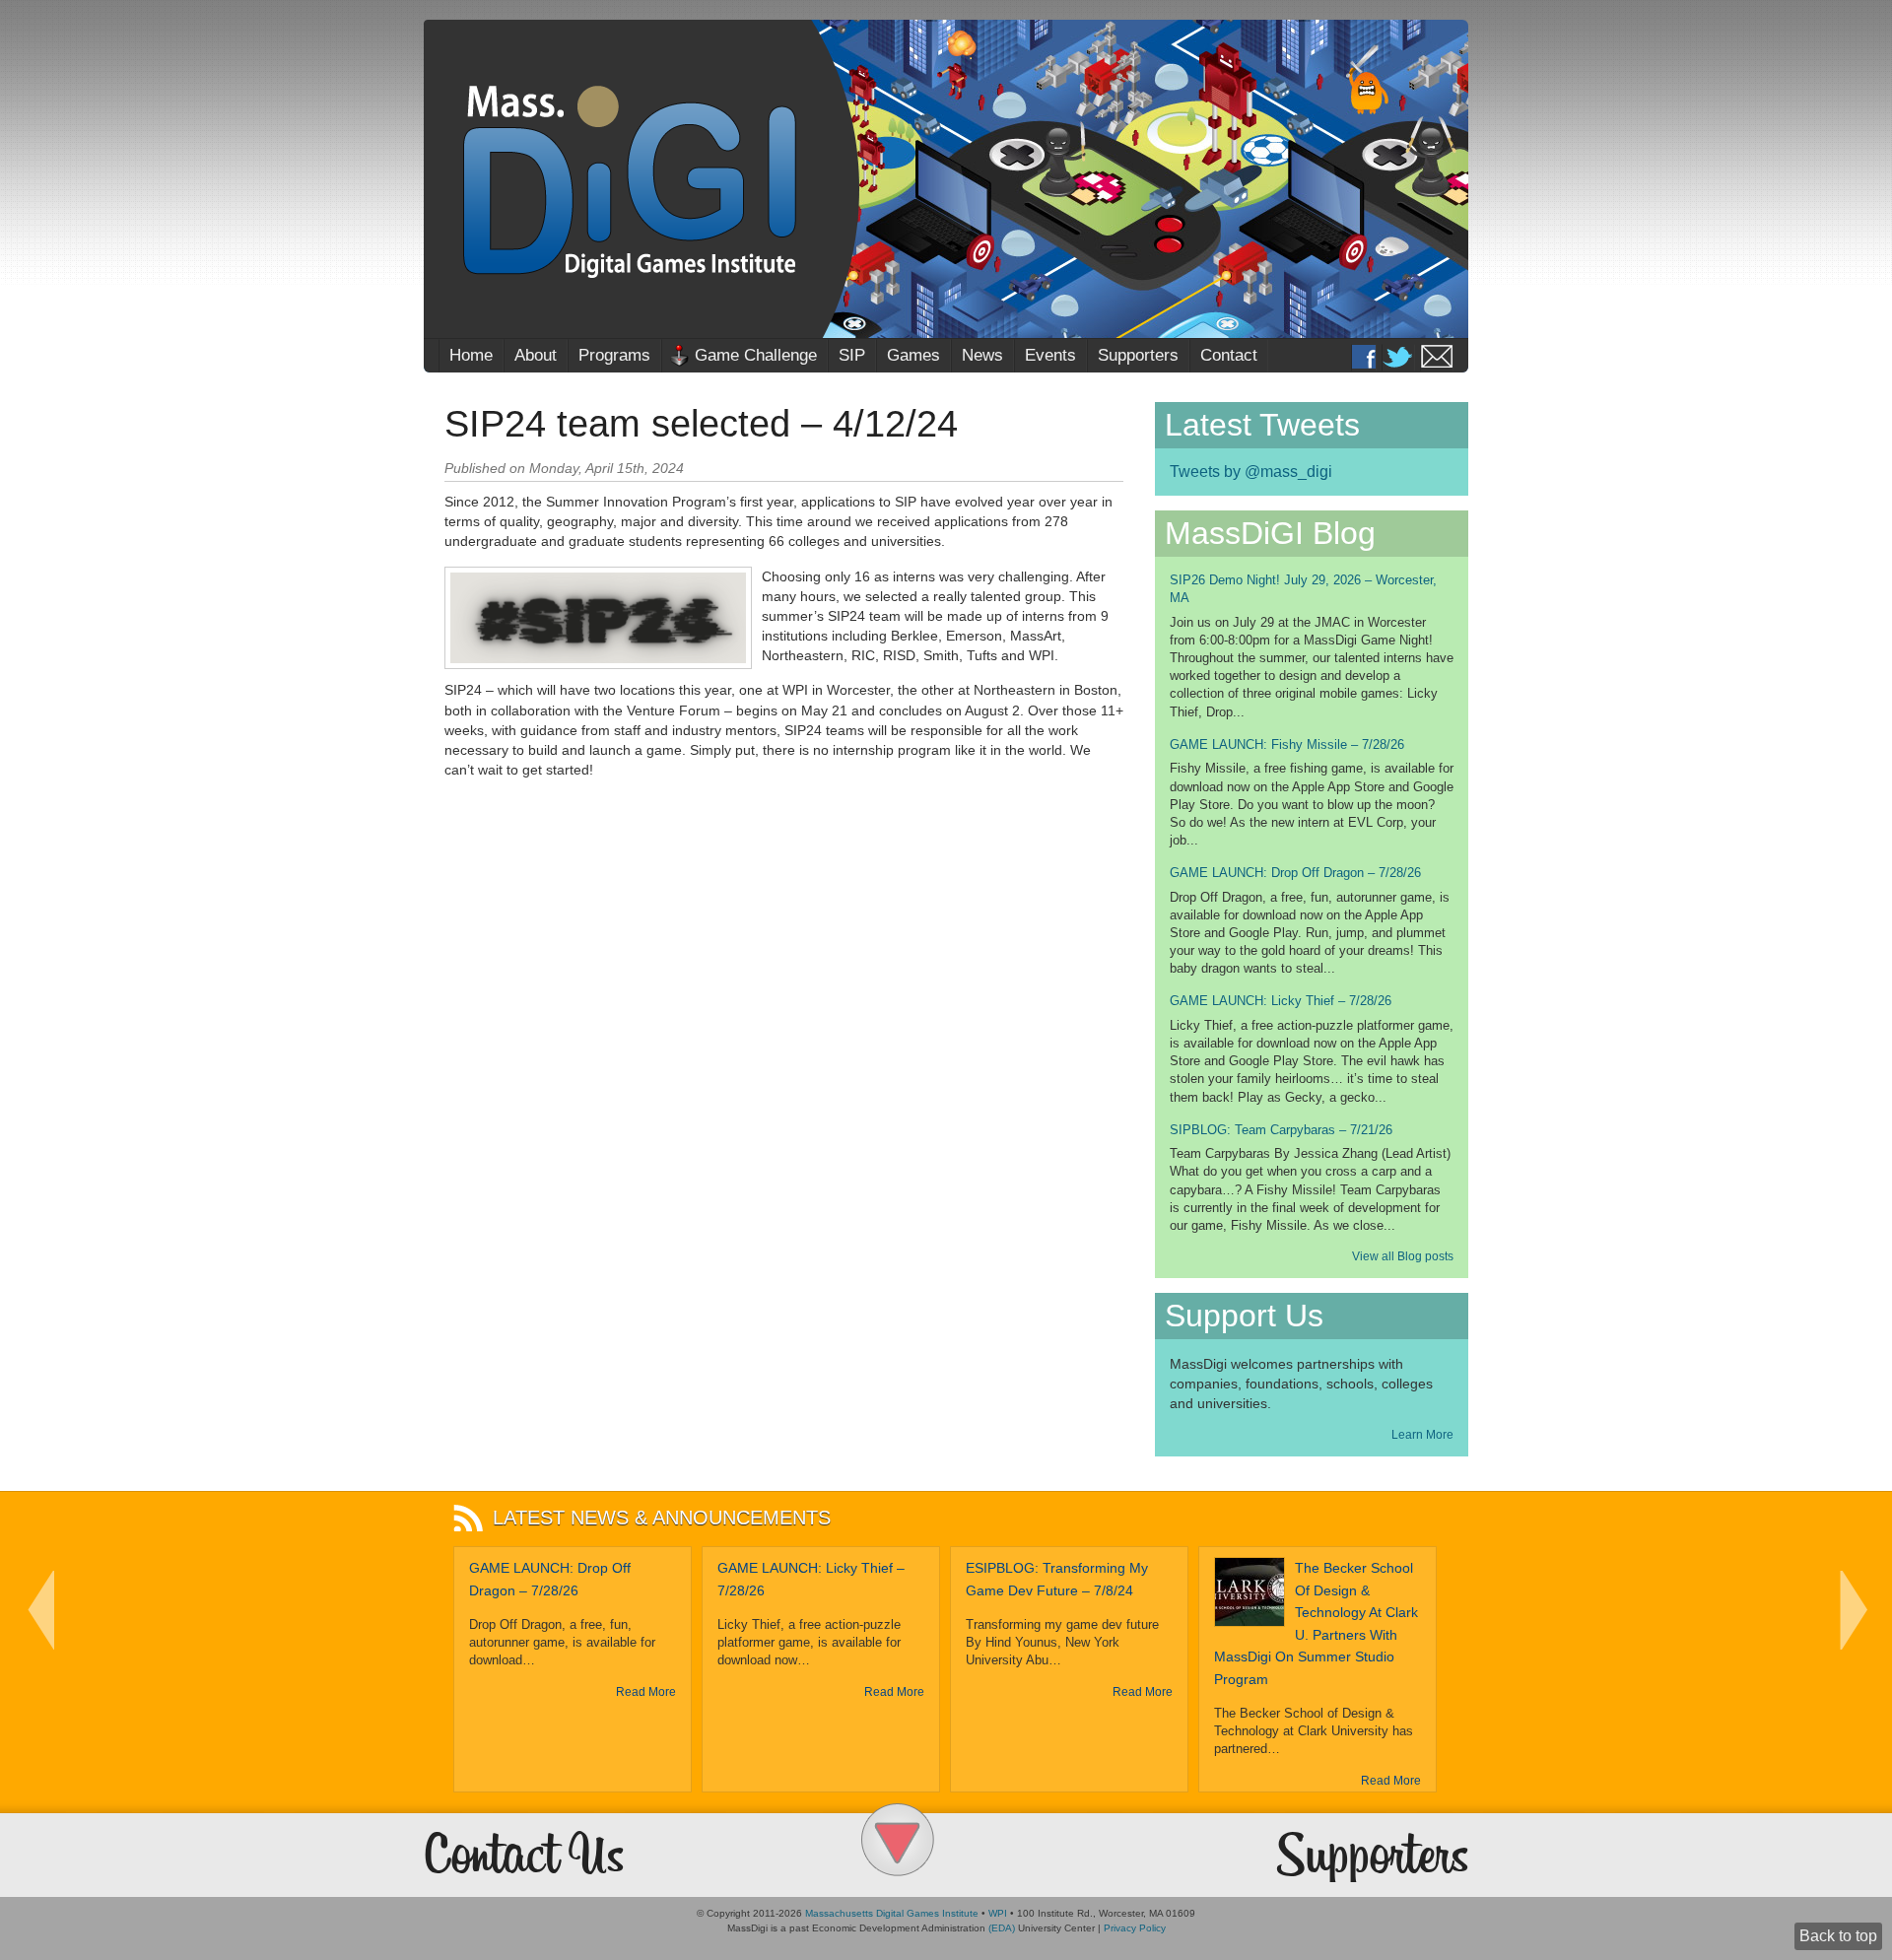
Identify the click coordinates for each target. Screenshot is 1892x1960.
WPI (998, 1913)
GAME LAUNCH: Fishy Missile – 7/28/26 (1287, 744)
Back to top (1838, 1936)
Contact (1229, 355)
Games (913, 355)
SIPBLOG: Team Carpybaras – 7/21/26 (1281, 1130)
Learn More (1422, 1435)
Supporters (1138, 355)
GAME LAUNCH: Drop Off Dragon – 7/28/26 (1295, 873)
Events (1050, 355)
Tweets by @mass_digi (1251, 472)
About (536, 355)
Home (471, 355)
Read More (646, 1692)
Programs (614, 355)
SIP (852, 355)
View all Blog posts (1403, 1256)
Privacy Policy (1135, 1928)
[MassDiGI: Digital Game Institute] (946, 179)
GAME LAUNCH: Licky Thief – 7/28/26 (1281, 1001)
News (982, 355)
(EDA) (1002, 1928)
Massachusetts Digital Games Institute (892, 1913)
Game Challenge (756, 355)
